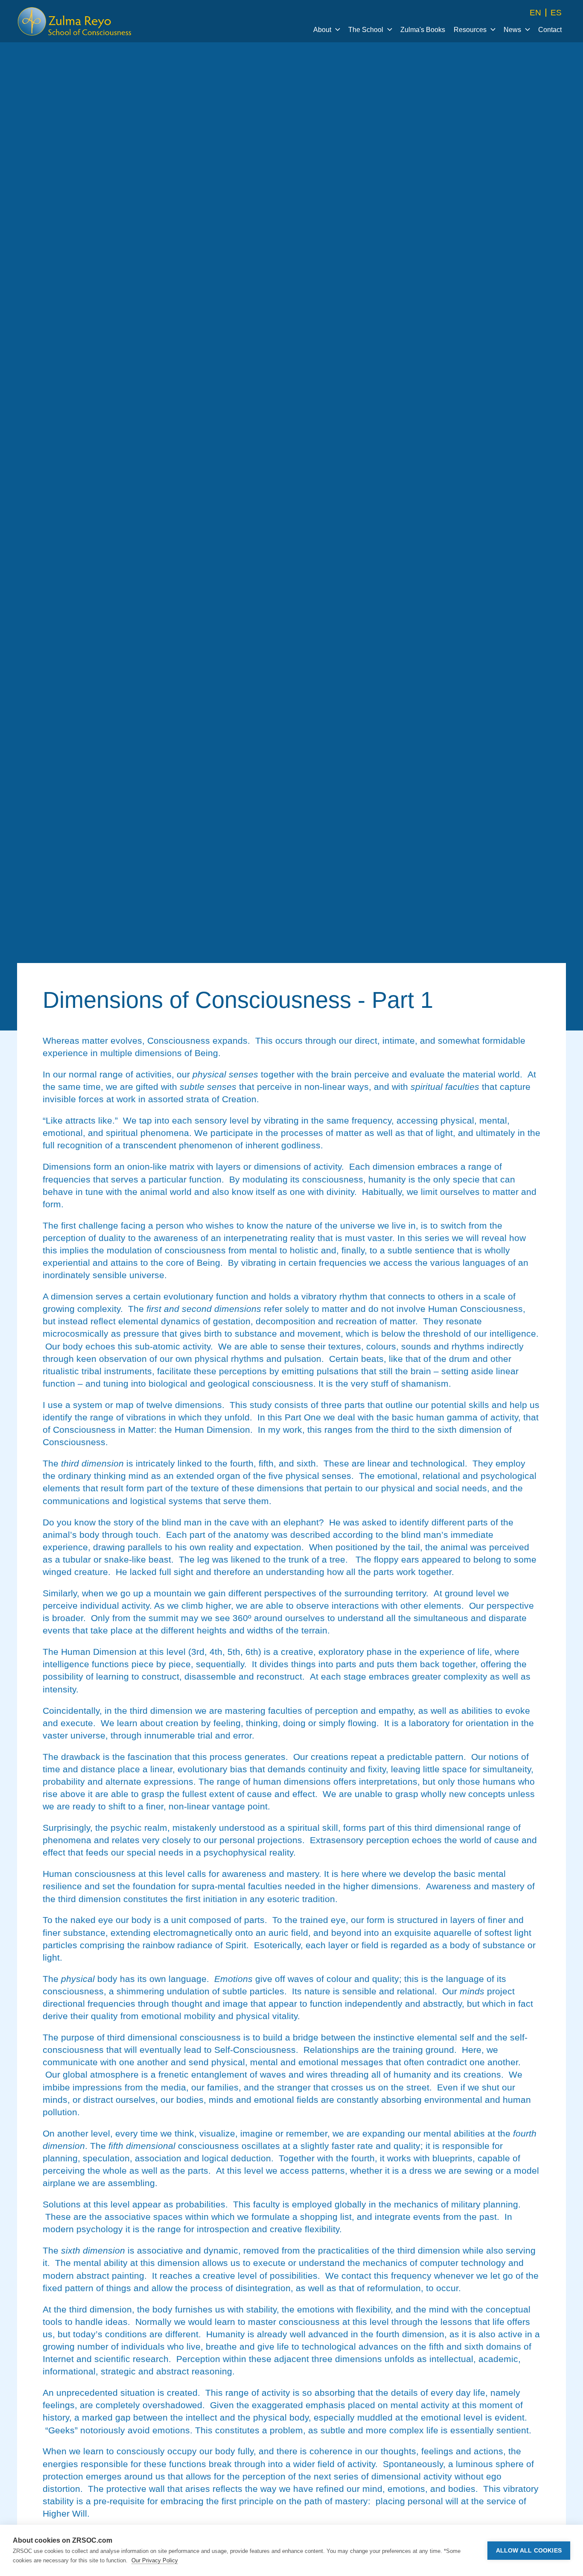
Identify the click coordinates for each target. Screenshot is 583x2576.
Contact (550, 30)
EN (535, 13)
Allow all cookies (529, 2551)
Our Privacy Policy (155, 2560)
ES (556, 13)
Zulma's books (423, 30)
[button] (326, 29)
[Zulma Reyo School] (75, 21)
